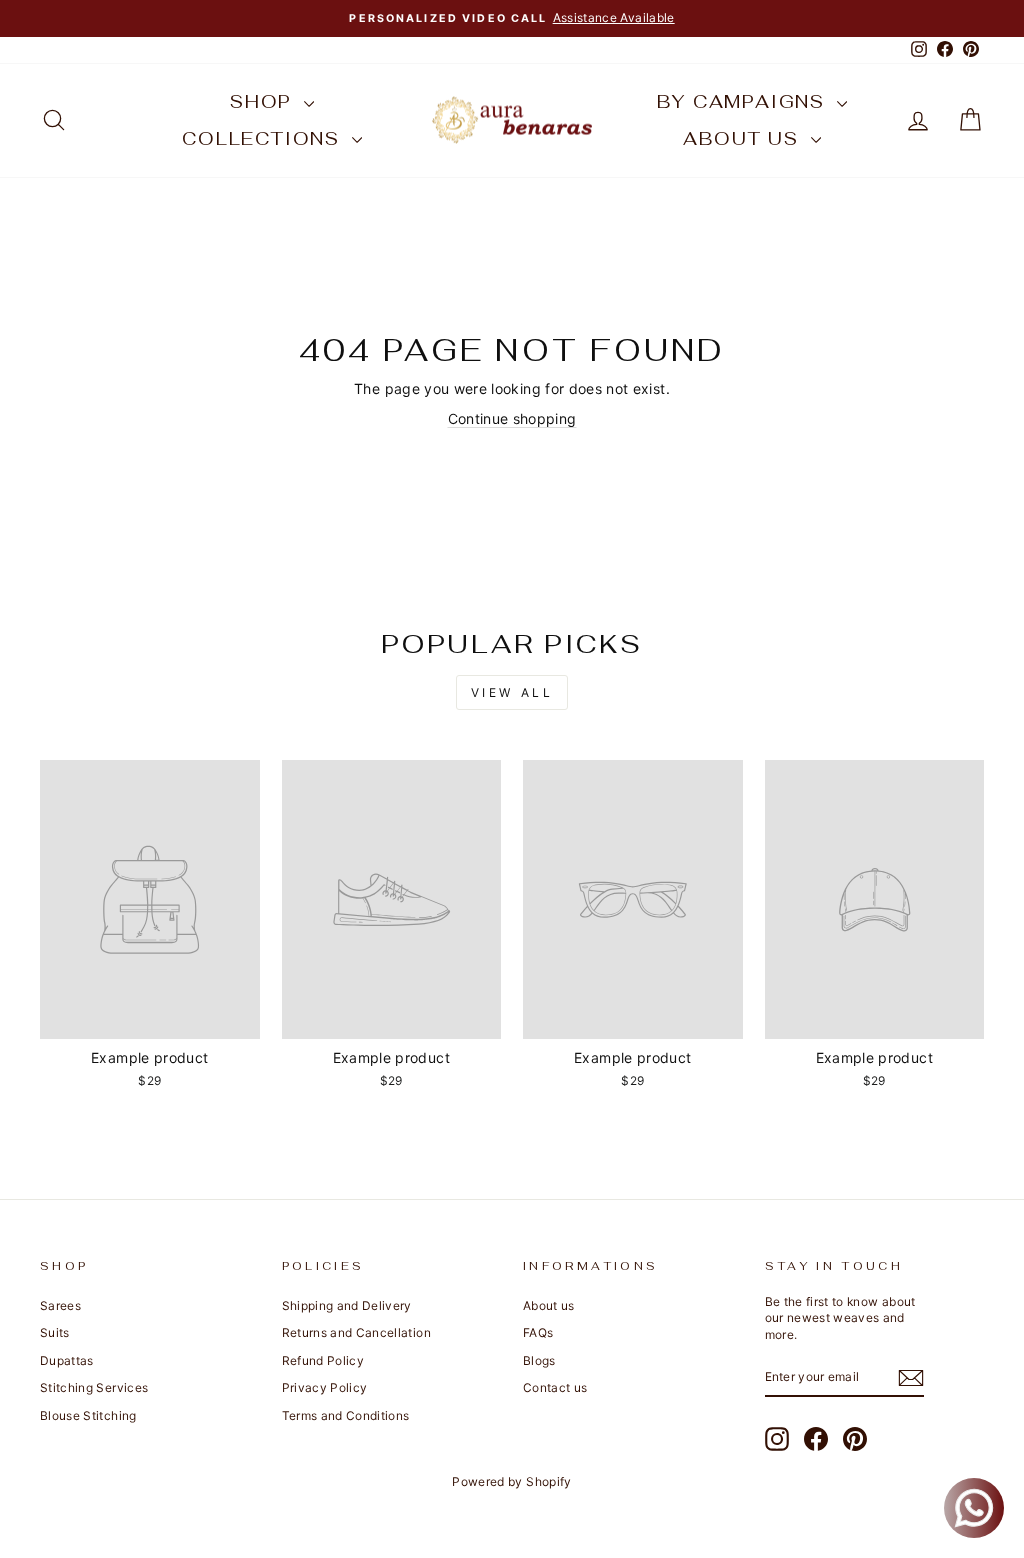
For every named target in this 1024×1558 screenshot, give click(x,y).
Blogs (539, 1360)
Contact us (555, 1387)
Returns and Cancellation (356, 1332)
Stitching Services (94, 1387)
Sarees (60, 1305)
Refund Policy (323, 1360)
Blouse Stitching (88, 1415)
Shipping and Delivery (347, 1305)
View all (512, 692)
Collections (264, 138)
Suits (55, 1332)
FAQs (538, 1332)
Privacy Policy (325, 1387)
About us (744, 138)
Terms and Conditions (346, 1415)
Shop (264, 101)
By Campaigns (744, 101)
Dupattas (67, 1360)
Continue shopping (512, 418)
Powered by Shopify (511, 1481)
